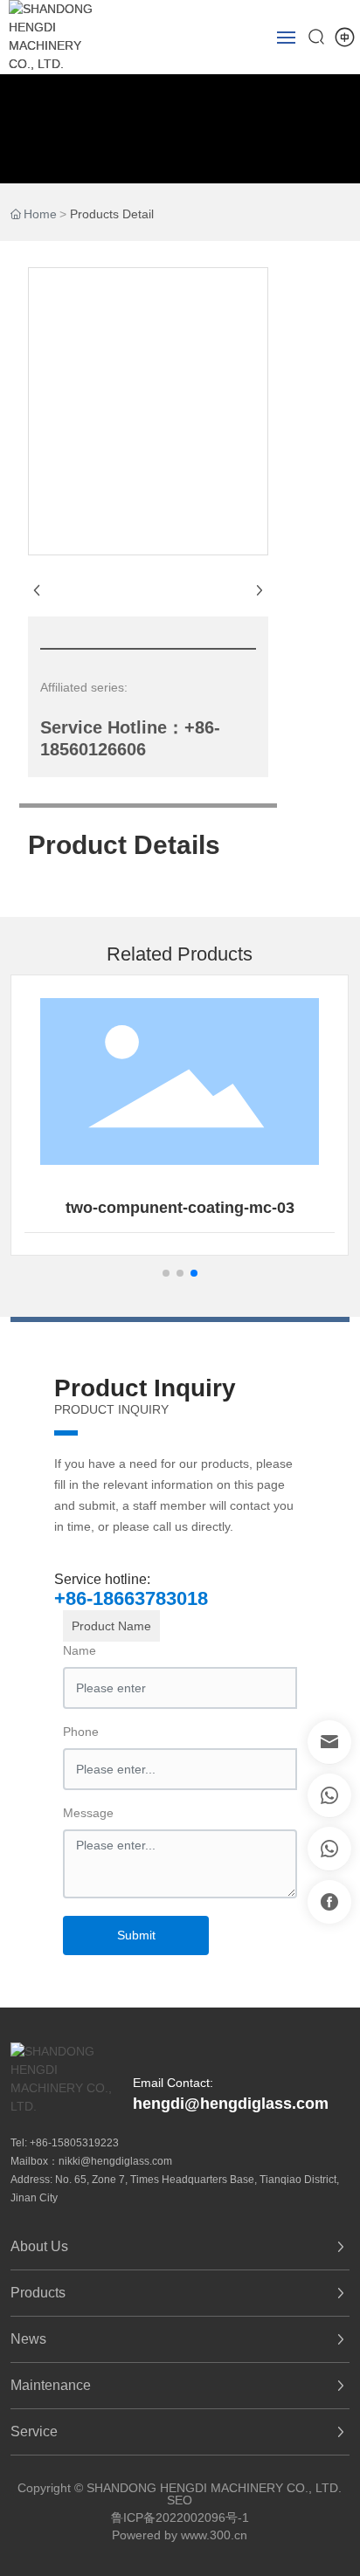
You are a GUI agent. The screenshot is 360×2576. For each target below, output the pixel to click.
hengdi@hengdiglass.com (231, 2104)
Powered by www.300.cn (180, 2535)
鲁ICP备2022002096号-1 (180, 2517)
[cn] (345, 36)
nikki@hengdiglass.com (115, 2161)
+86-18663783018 (131, 1598)
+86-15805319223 (74, 2143)
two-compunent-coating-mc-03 (180, 1208)
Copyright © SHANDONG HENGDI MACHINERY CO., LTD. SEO (180, 2494)
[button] (166, 1273)
